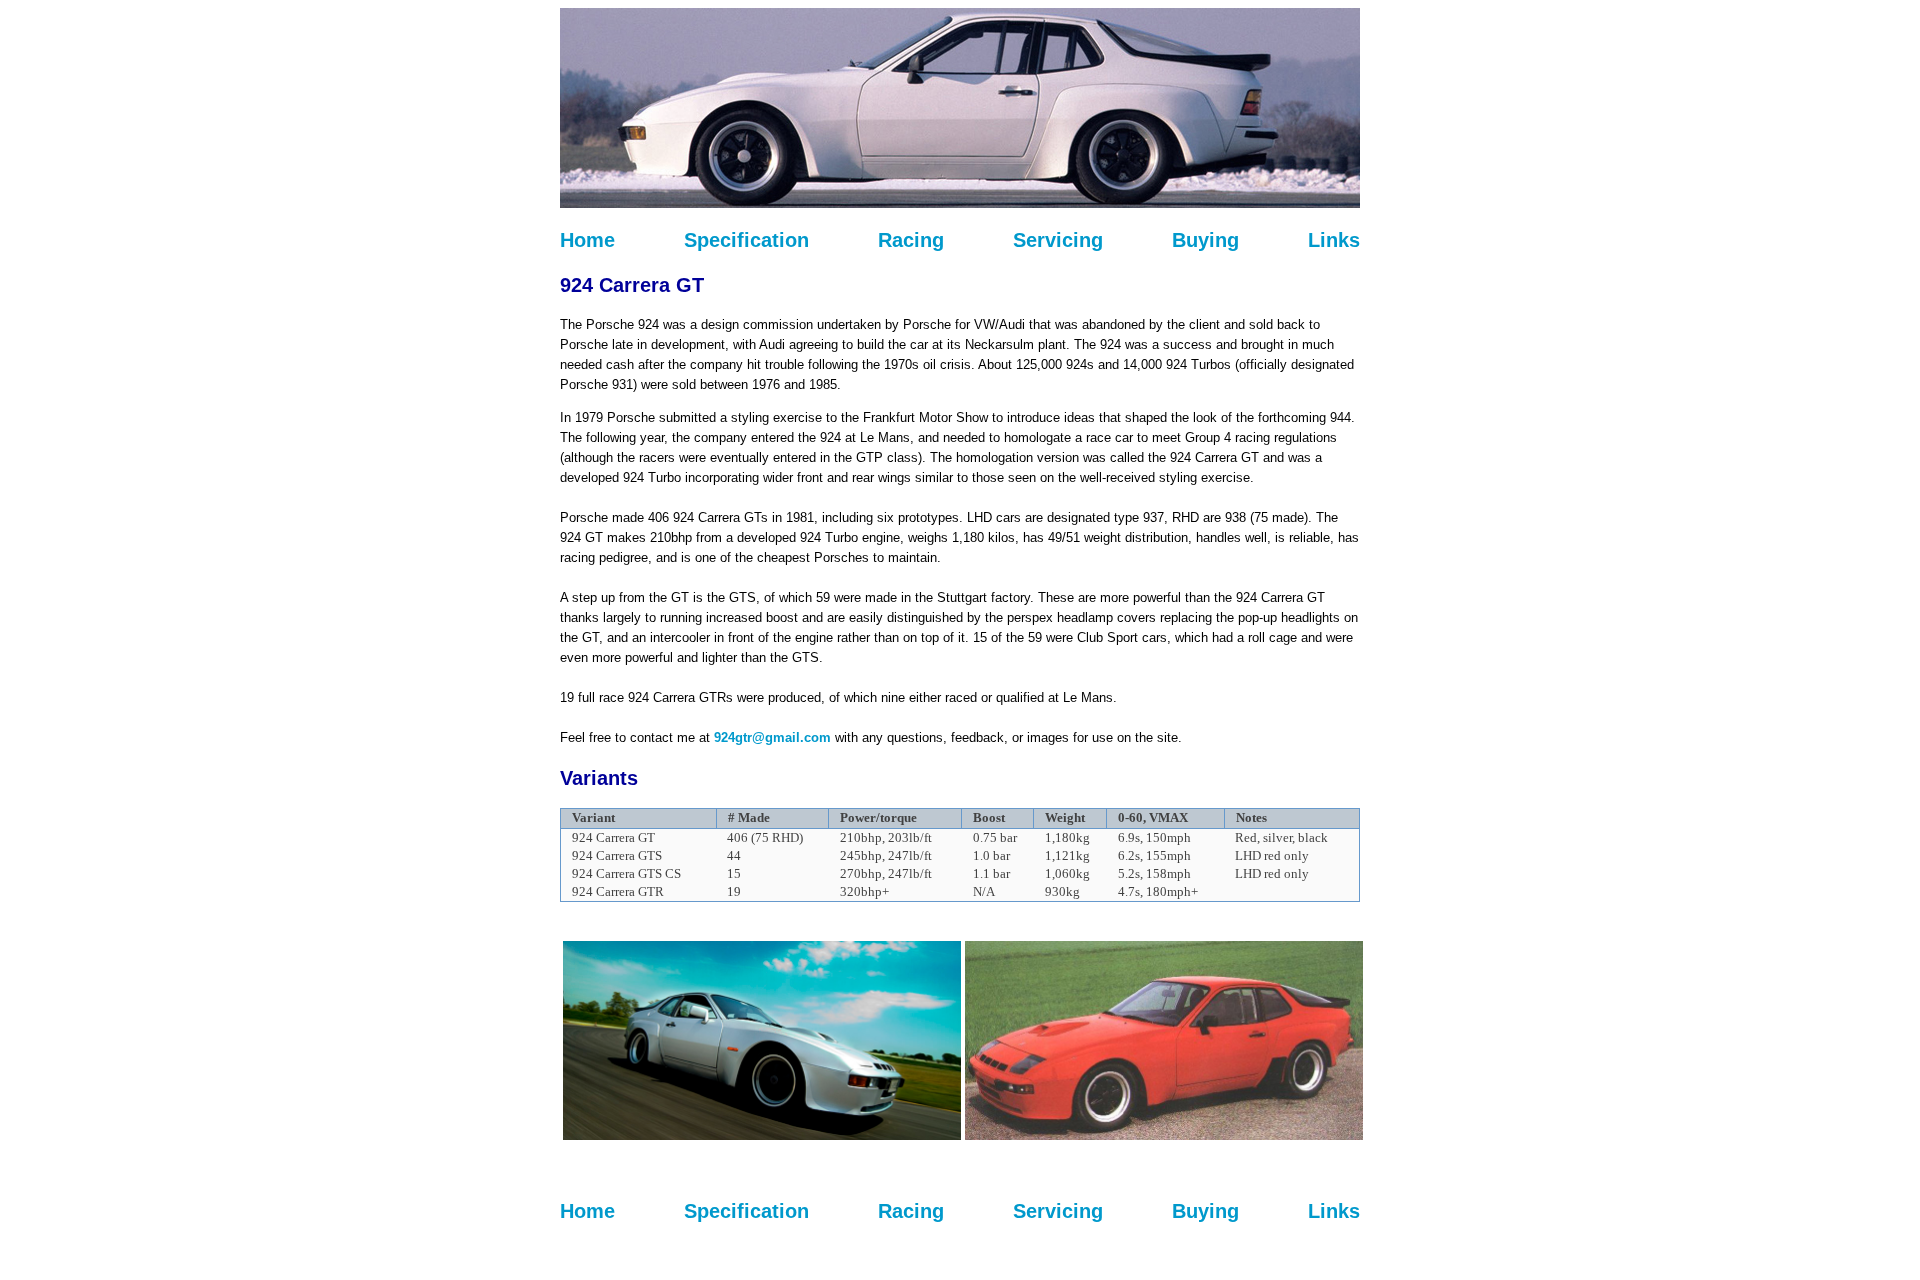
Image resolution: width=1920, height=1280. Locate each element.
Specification (746, 240)
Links (1334, 240)
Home (587, 240)
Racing (911, 240)
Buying (1205, 240)
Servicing (1058, 240)
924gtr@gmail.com (772, 737)
